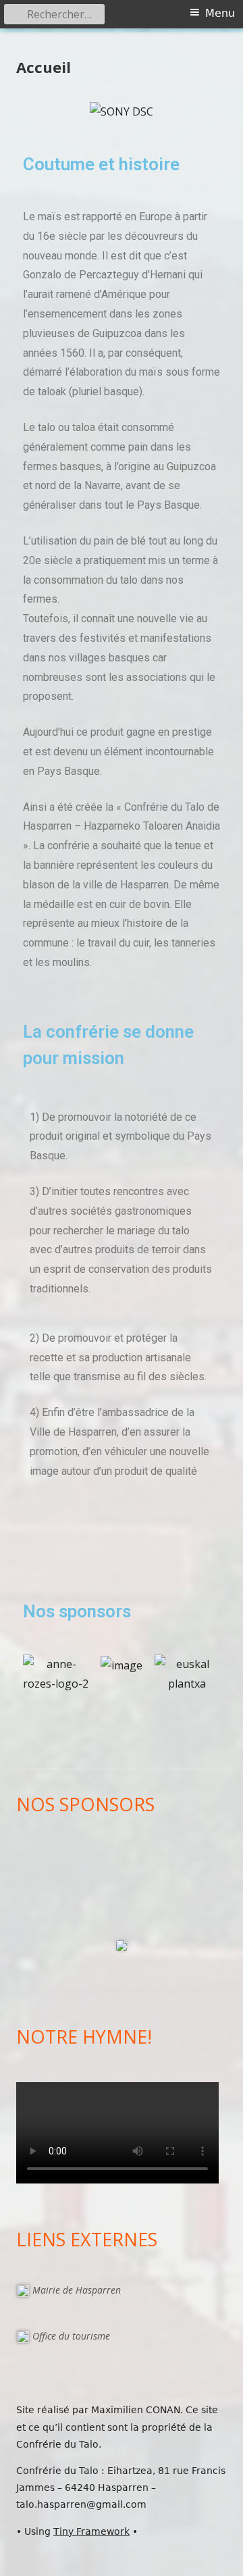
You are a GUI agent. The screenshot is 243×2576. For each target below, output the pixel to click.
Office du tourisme (71, 2336)
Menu (220, 13)
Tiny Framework (91, 2531)
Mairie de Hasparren (77, 2290)
